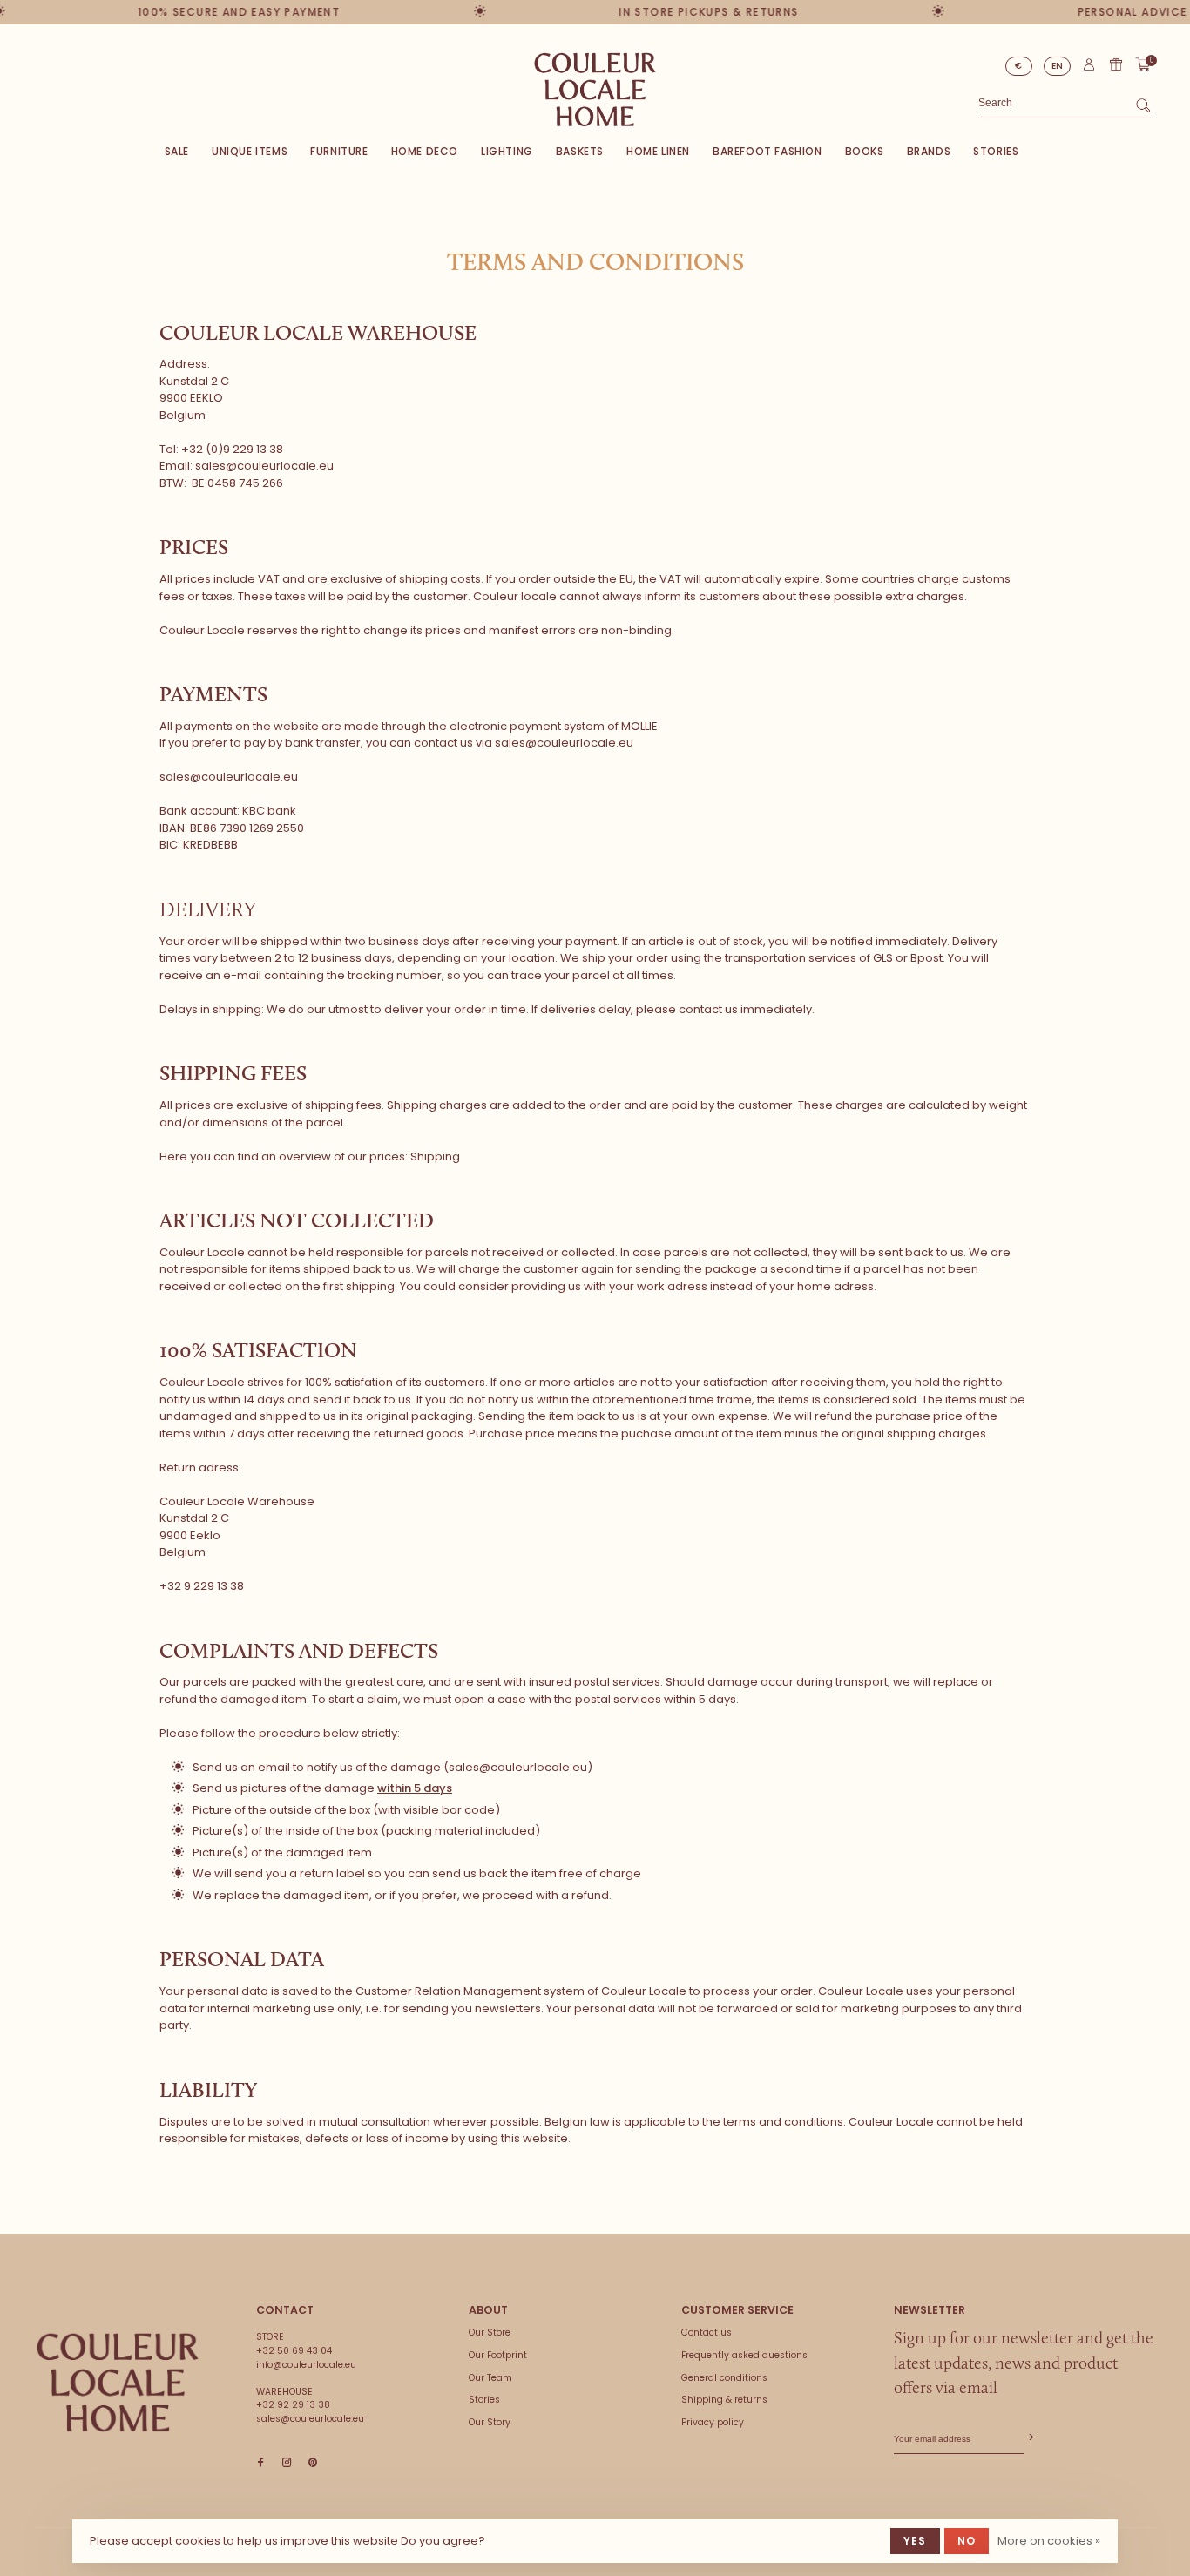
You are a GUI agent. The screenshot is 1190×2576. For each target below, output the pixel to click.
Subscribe (1030, 2438)
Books (865, 151)
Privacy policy (713, 2422)
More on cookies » (1049, 2541)
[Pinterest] (313, 2463)
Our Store (490, 2333)
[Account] (1089, 68)
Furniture (339, 151)
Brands (929, 151)
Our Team (490, 2378)
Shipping (435, 1156)
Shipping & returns (724, 2400)
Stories (996, 151)
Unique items (250, 151)
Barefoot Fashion (767, 151)
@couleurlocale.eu (280, 466)
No (967, 2541)
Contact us (707, 2333)
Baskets (580, 151)
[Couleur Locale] (118, 2383)
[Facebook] (260, 2463)
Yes (915, 2541)
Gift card (1116, 64)
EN (1058, 66)
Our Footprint (498, 2355)
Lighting (507, 151)
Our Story (490, 2422)
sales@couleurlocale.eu (229, 777)
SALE (177, 151)
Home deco (425, 151)
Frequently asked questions (744, 2355)
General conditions (724, 2378)
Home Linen (658, 151)
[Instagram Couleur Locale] (287, 2463)
